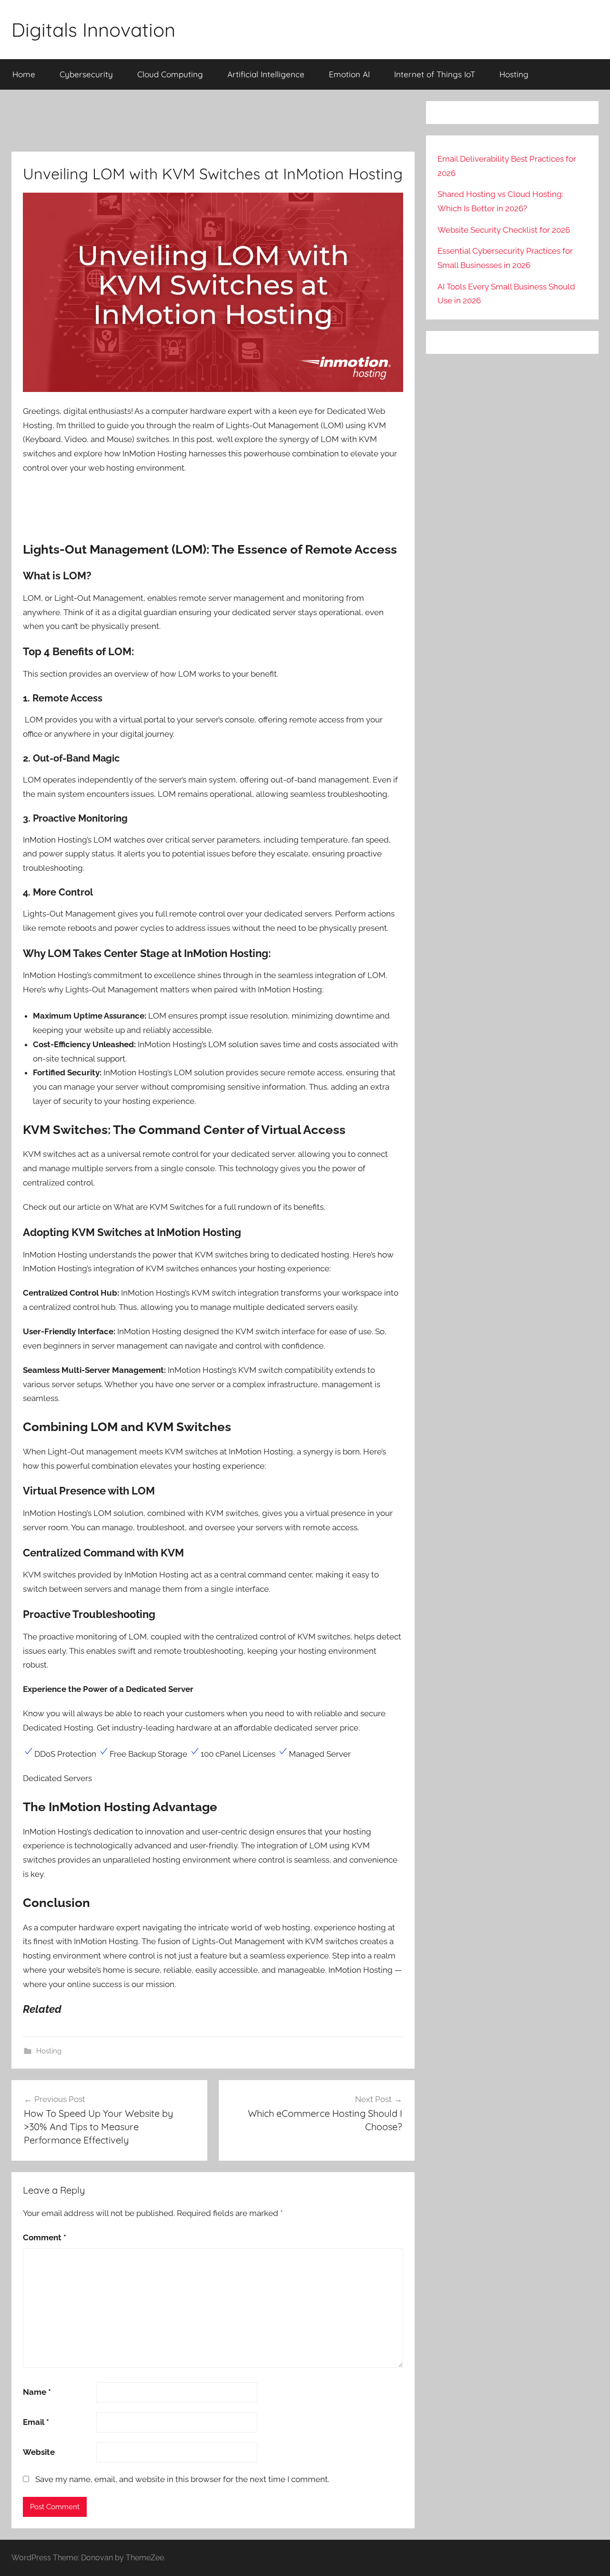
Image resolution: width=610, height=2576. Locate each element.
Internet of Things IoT (435, 74)
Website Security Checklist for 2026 (504, 230)
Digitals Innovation (93, 30)
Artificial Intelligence (266, 74)
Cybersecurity (86, 74)
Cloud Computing (170, 74)
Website (39, 2452)
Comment (45, 2237)
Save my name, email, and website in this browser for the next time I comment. (182, 2479)
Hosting (514, 74)
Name (37, 2392)
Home (24, 74)
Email (36, 2422)
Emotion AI (349, 74)
